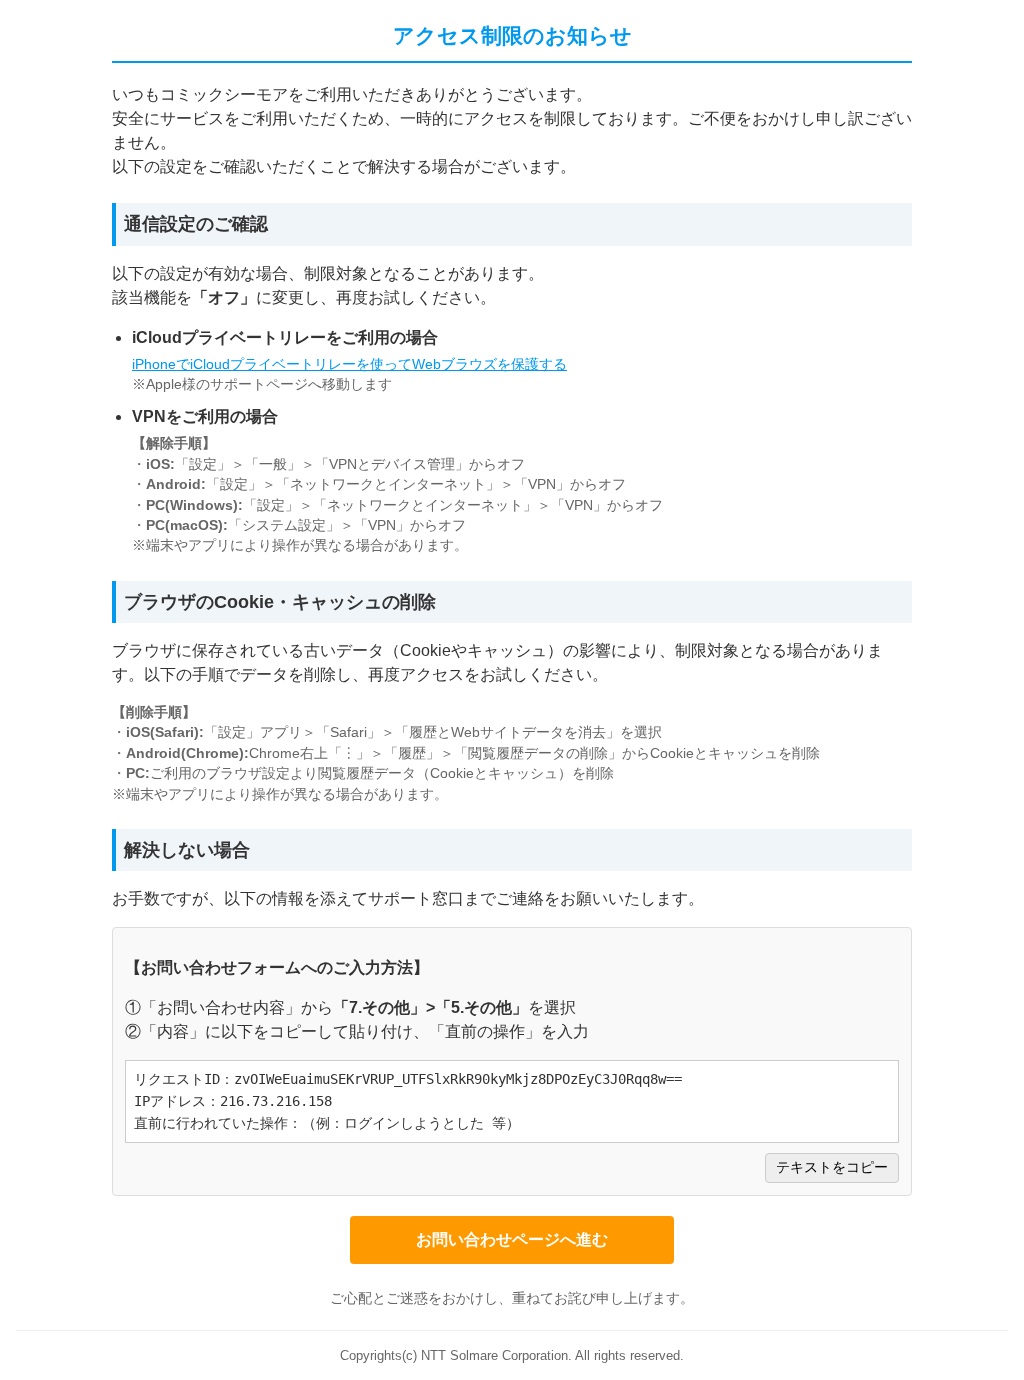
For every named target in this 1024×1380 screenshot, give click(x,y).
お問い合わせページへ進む (512, 1239)
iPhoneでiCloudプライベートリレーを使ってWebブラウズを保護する (349, 364)
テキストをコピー (832, 1167)
